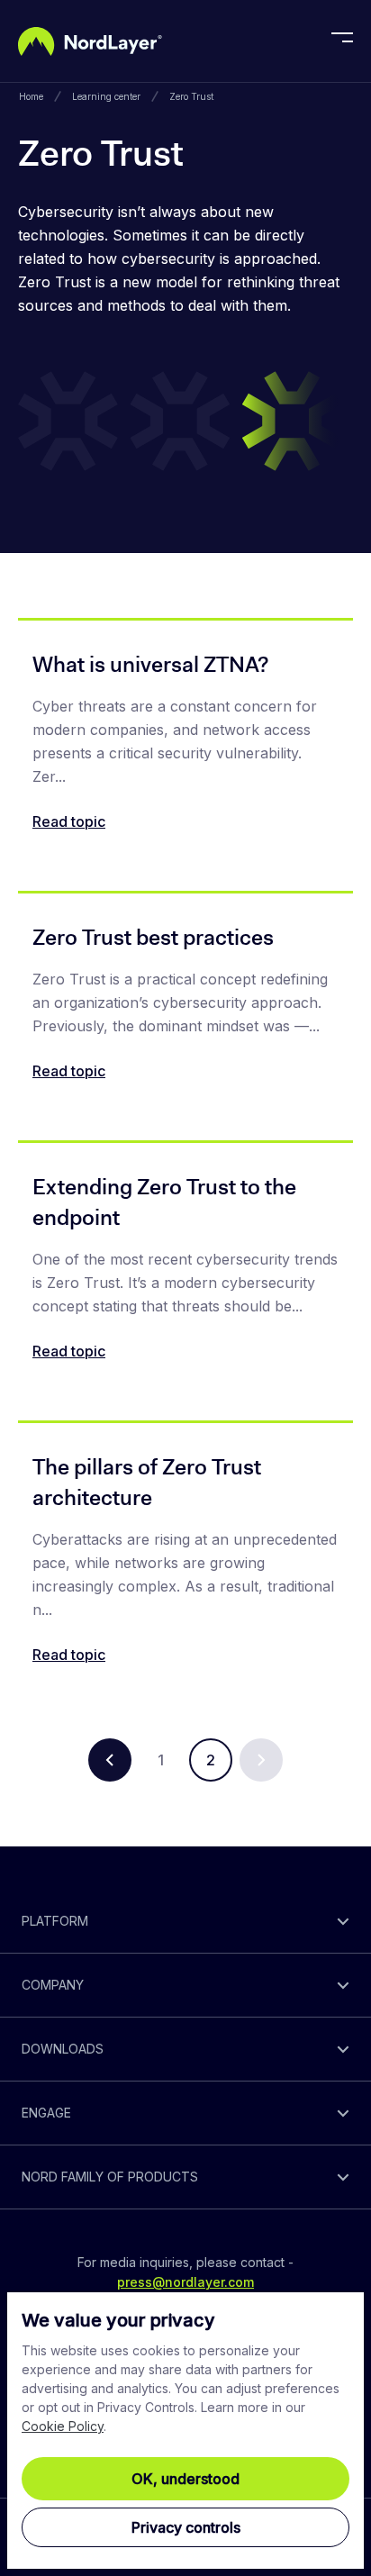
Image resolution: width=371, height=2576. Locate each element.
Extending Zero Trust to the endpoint (164, 1202)
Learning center (106, 96)
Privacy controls (186, 2527)
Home (31, 96)
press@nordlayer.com (185, 2282)
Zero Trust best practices (153, 938)
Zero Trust (191, 96)
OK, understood (185, 2479)
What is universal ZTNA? (150, 665)
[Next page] (261, 1760)
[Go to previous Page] (110, 1760)
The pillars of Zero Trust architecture (147, 1483)
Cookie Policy (63, 2426)
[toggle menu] (342, 41)
